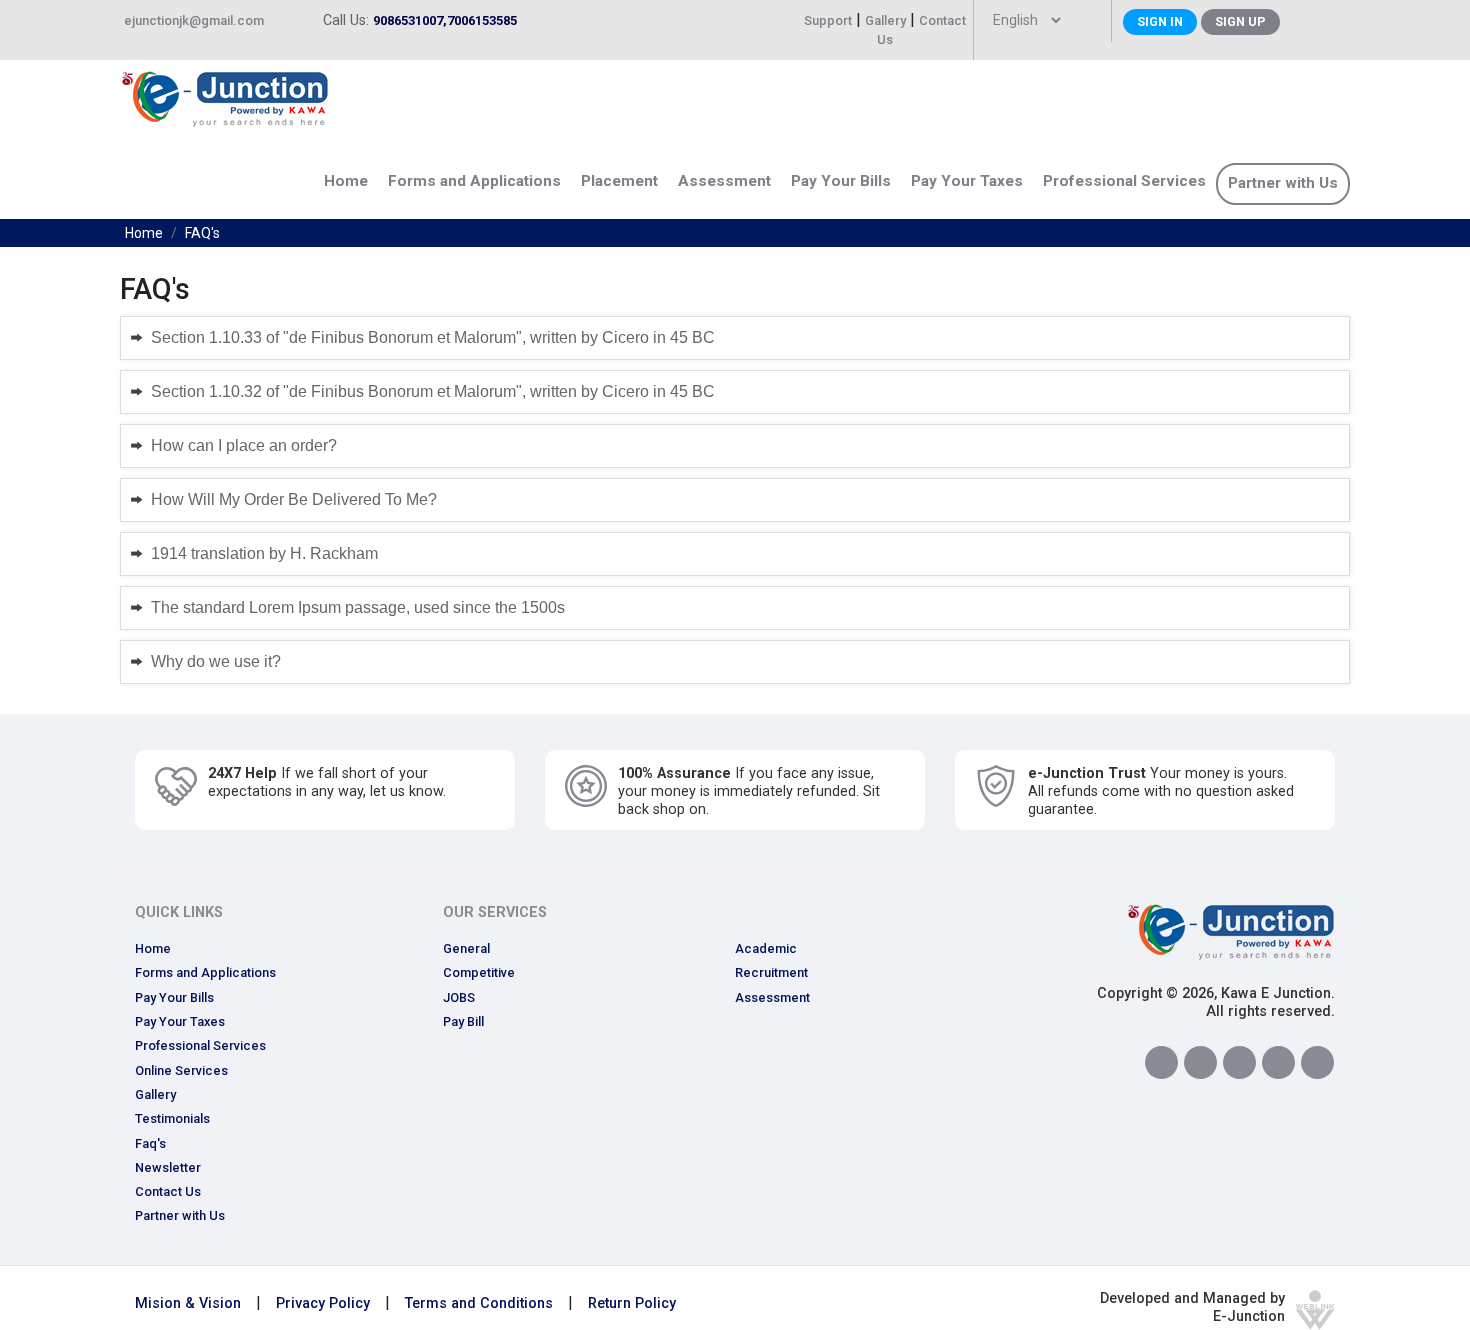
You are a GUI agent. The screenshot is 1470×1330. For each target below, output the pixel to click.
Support (828, 20)
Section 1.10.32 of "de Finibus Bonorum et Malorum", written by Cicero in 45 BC (433, 391)
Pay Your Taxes (967, 181)
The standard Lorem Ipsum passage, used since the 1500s (358, 607)
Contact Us (168, 1191)
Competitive (479, 972)
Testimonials (172, 1118)
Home (346, 181)
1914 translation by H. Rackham (264, 553)
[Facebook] (1161, 1062)
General (466, 948)
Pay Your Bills (174, 997)
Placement (619, 181)
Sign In (1160, 21)
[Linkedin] (1239, 1062)
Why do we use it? (216, 661)
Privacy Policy (323, 1303)
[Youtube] (1317, 1062)
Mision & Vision (188, 1303)
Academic (766, 948)
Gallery (885, 20)
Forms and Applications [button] (474, 181)
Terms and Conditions (479, 1303)
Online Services (181, 1070)
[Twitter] (1200, 1062)
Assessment (724, 181)
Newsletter (168, 1167)
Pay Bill (463, 1021)
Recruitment (771, 972)
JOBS (459, 997)
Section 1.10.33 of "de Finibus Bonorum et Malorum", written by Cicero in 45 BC (433, 337)
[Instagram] (1278, 1062)
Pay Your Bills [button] (841, 181)
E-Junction (1249, 1316)
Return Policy (632, 1303)
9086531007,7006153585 (445, 20)
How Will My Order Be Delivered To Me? (294, 499)
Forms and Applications (205, 972)
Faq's (150, 1143)
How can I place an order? (244, 445)
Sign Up (1240, 21)
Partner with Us (1283, 183)
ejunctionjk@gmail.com (194, 20)
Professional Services (1124, 181)
